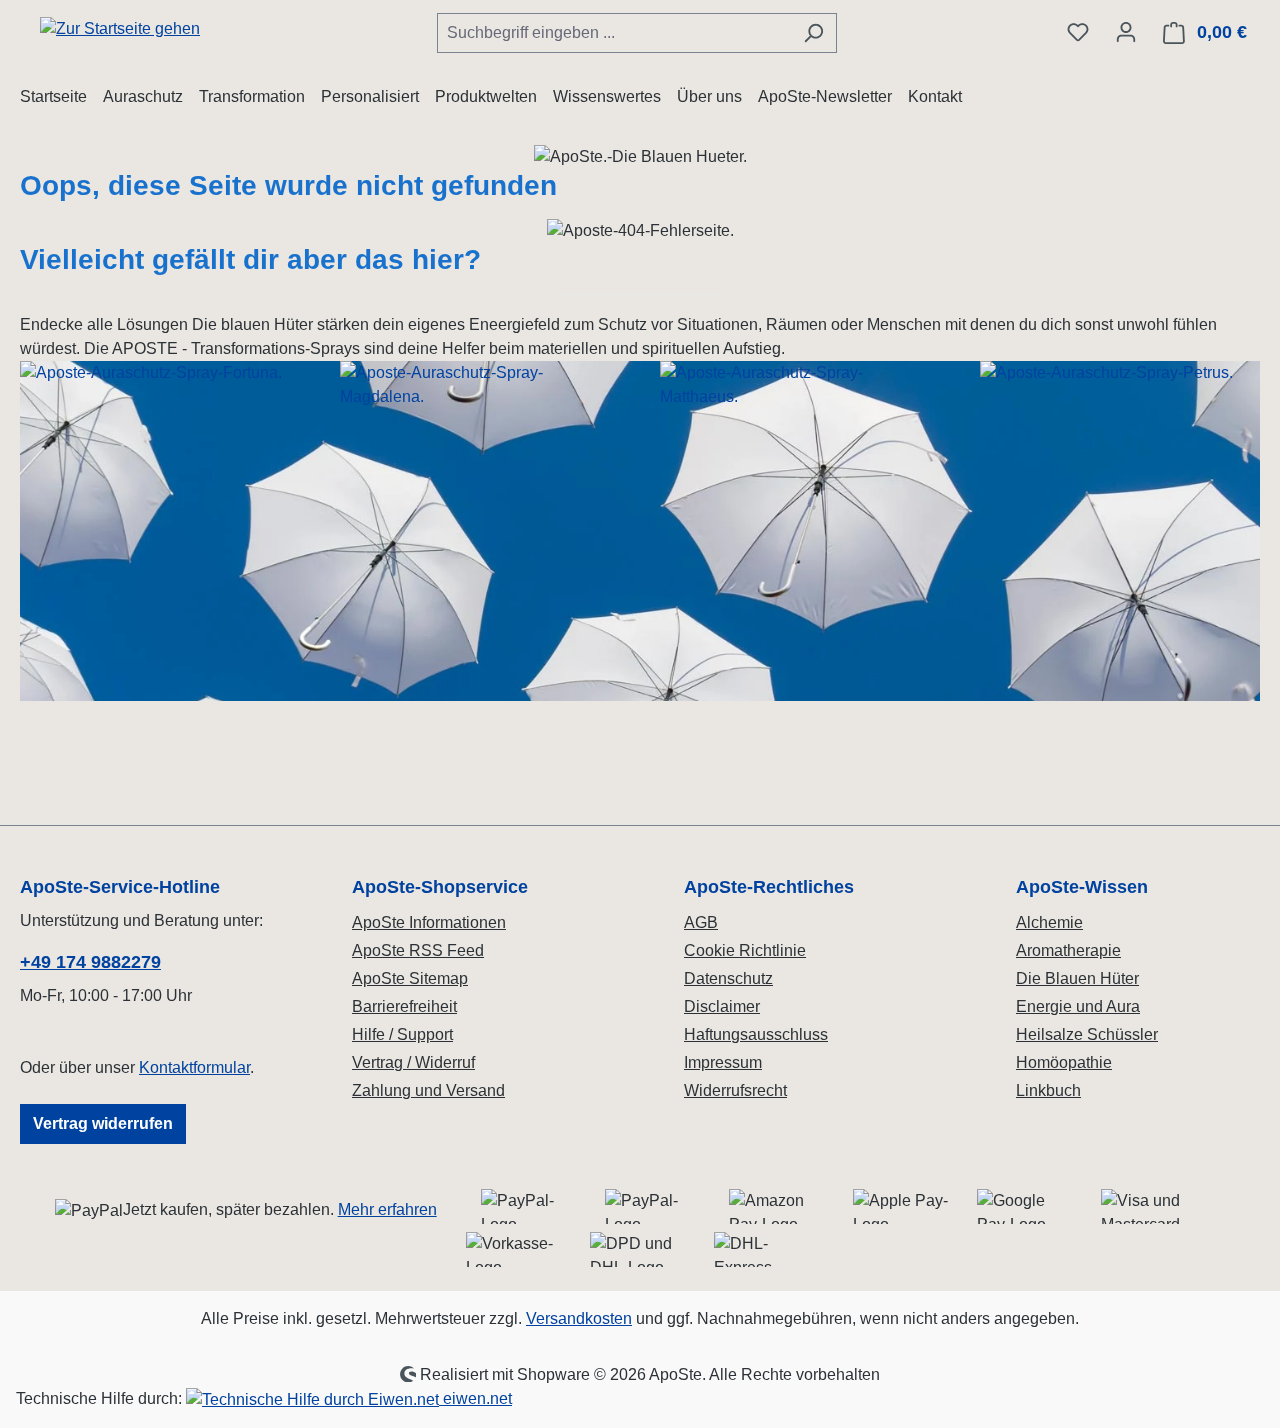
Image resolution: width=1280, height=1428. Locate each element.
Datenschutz (728, 978)
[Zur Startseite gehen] (120, 28)
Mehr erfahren (387, 1209)
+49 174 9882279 (90, 962)
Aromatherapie (1068, 950)
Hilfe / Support (402, 1034)
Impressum (723, 1062)
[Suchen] (813, 33)
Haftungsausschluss (756, 1034)
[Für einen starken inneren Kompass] (160, 531)
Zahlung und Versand (428, 1090)
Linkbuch (1048, 1090)
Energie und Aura (1078, 1006)
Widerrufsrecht (735, 1090)
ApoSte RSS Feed (418, 950)
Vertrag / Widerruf (413, 1062)
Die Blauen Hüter (1077, 978)
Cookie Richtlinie (745, 950)
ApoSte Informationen (429, 922)
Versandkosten (579, 1318)
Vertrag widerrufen (103, 1123)
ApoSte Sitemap (410, 978)
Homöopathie (1064, 1062)
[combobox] (614, 33)
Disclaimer (722, 1006)
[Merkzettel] (1078, 32)
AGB (701, 922)
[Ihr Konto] (1126, 32)
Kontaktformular (194, 1067)
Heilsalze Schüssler (1087, 1034)
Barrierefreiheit (404, 1006)
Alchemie (1049, 922)
